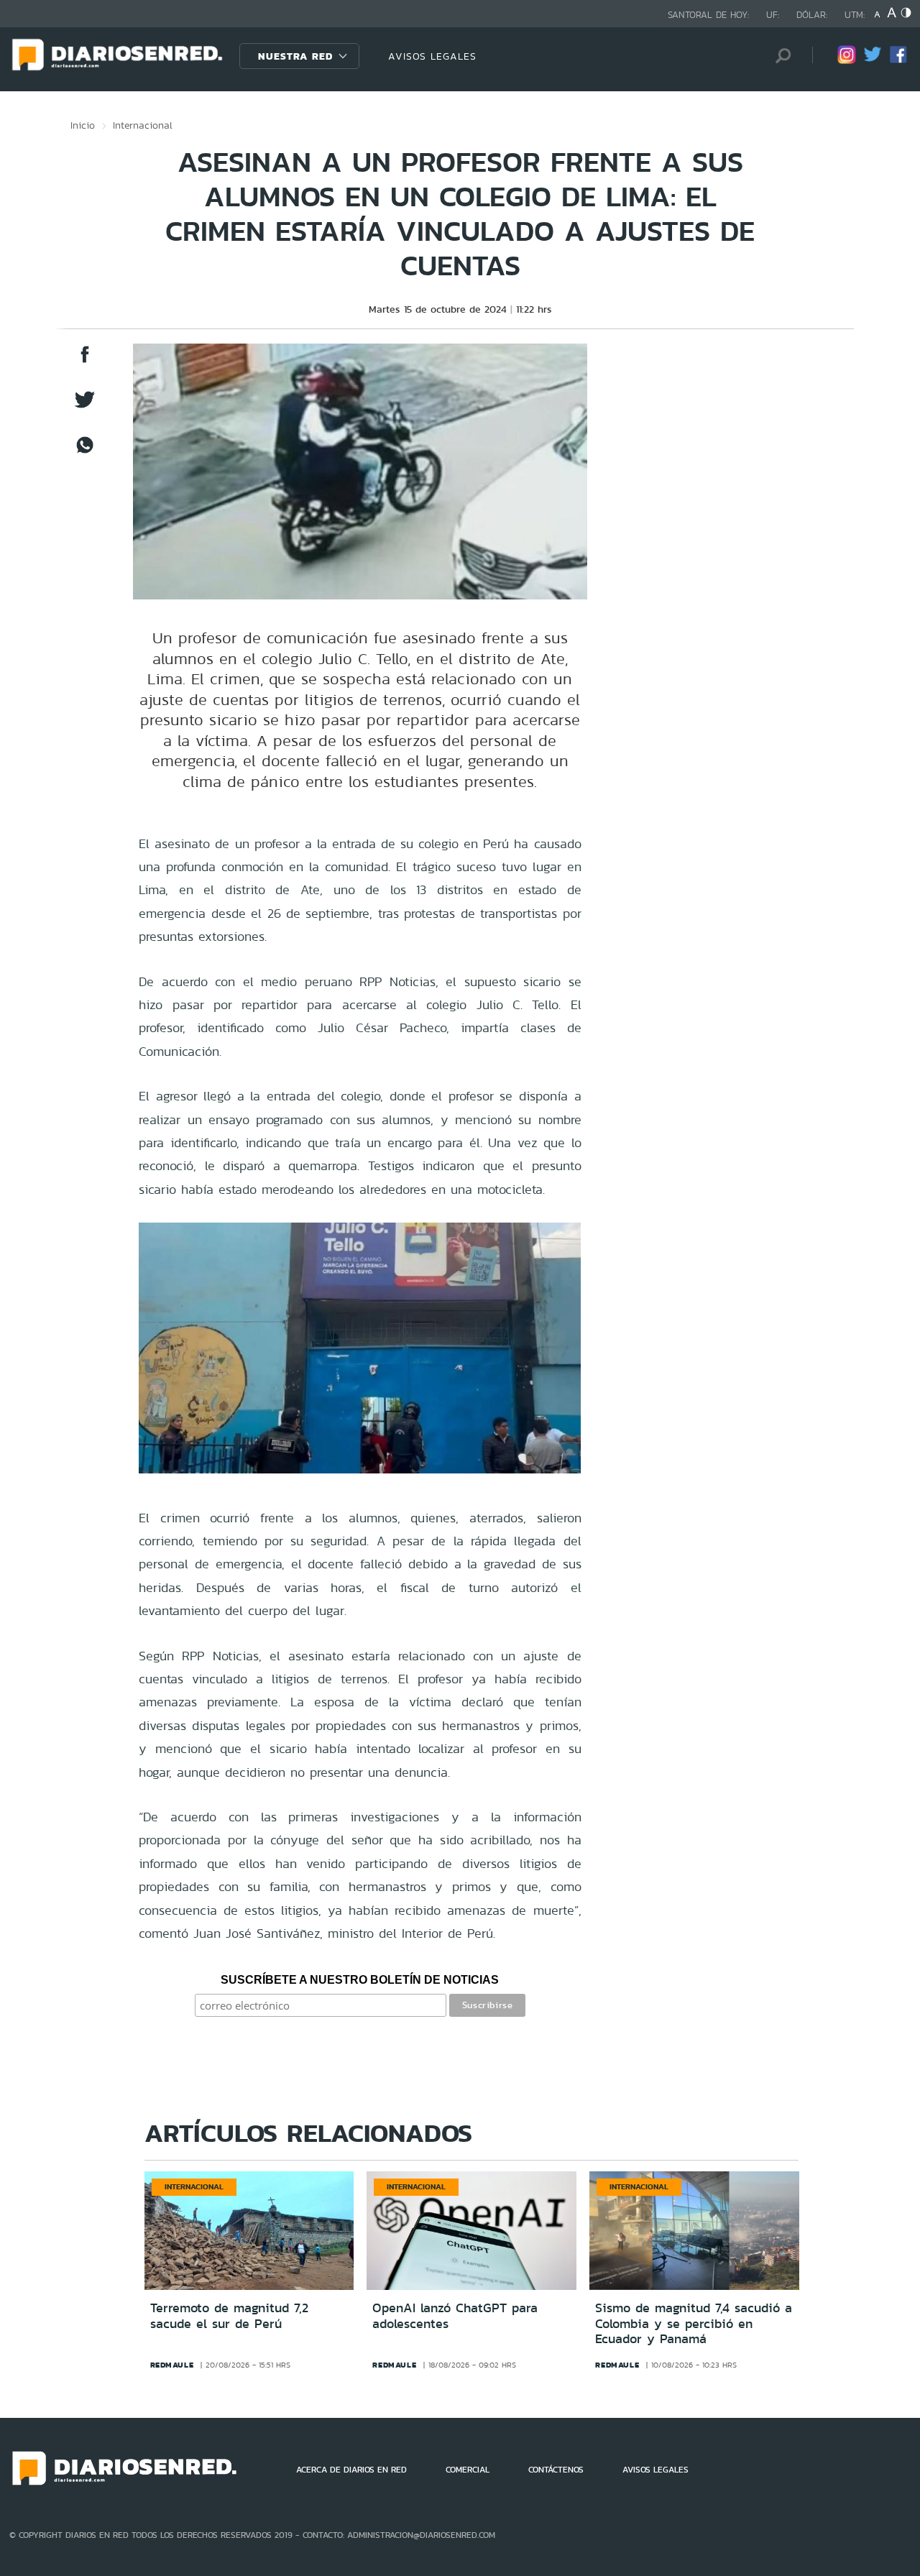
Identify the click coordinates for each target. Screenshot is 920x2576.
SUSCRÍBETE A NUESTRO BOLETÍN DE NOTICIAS (360, 1980)
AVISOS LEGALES (432, 56)
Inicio (83, 125)
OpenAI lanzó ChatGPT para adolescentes (455, 2316)
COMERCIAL (468, 2470)
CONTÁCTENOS (556, 2470)
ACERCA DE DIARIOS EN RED (351, 2470)
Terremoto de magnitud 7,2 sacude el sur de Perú (229, 2316)
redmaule (172, 2365)
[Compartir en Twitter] (85, 406)
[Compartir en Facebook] (85, 361)
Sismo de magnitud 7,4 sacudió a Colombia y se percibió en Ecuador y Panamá (694, 2323)
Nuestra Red (295, 56)
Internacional (143, 125)
